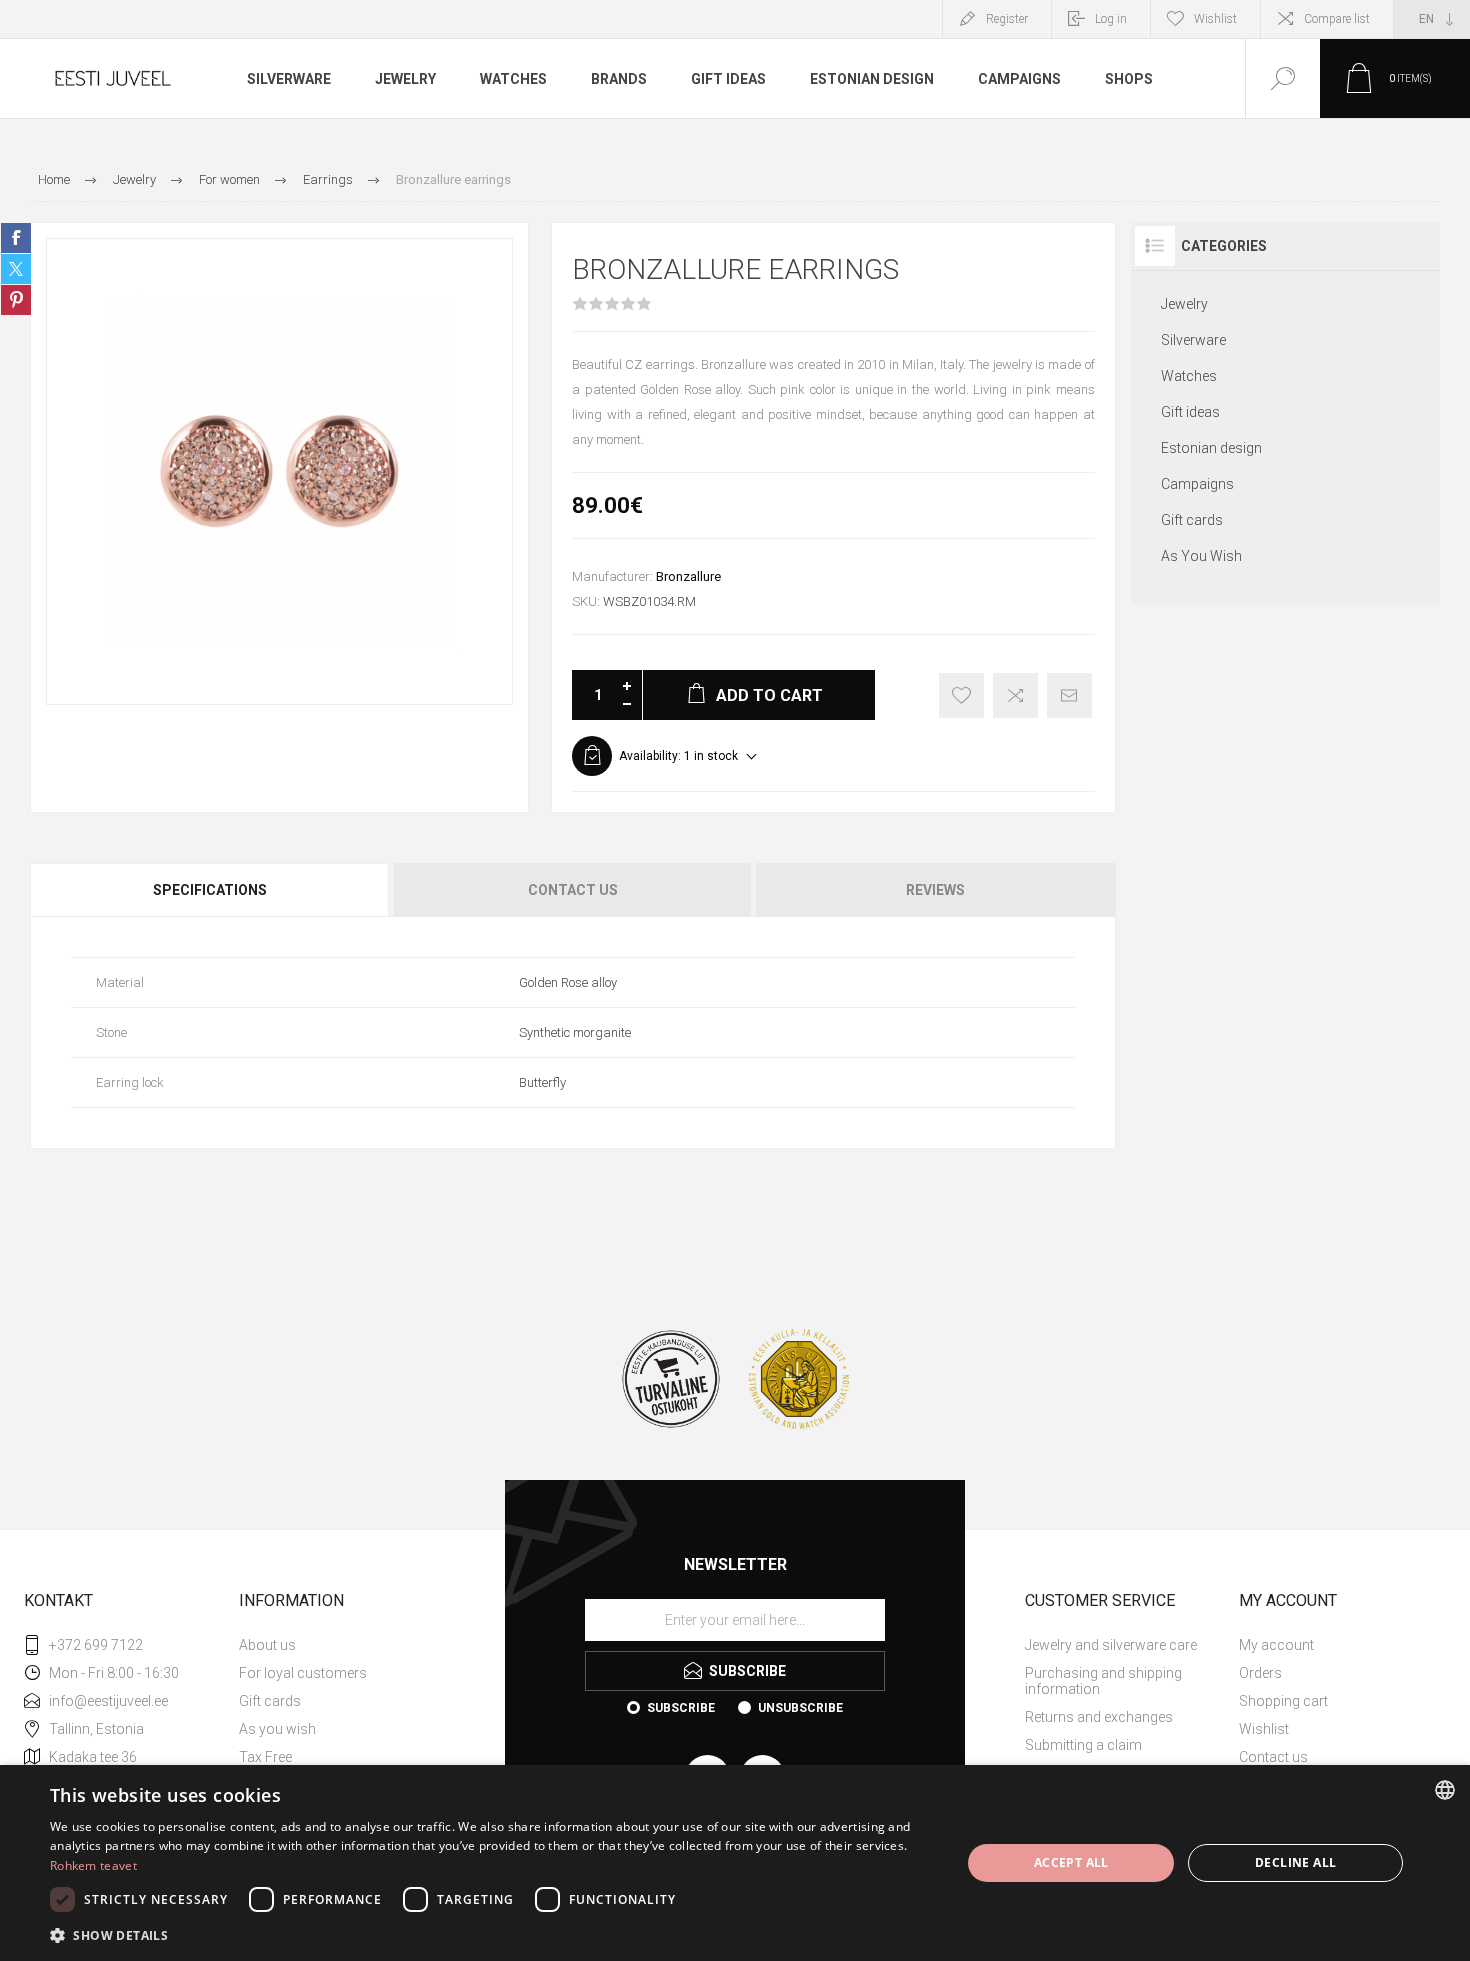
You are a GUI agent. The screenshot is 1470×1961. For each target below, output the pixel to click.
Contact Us (573, 890)
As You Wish (1201, 556)
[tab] (211, 890)
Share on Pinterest (16, 300)
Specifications (210, 890)
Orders (1260, 1673)
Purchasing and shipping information (1103, 1681)
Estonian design (1211, 448)
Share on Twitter (16, 269)
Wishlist (1264, 1729)
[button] (492, 1934)
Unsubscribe (800, 1708)
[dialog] (735, 1863)
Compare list (1337, 19)
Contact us (1273, 1757)
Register (1007, 19)
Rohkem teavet (93, 1865)
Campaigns (1197, 484)
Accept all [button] (1071, 1862)
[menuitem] (344, 1645)
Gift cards (1192, 520)
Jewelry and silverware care (1111, 1645)
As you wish (277, 1729)
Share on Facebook (16, 238)
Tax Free (265, 1757)
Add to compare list (1015, 695)
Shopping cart (1283, 1701)
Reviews (935, 890)
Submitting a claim (1083, 1745)
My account (1276, 1645)
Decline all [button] (1295, 1862)
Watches (1189, 376)
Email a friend (1069, 695)
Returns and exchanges (1099, 1717)
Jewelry (1184, 304)
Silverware (1193, 340)
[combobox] (1445, 1790)
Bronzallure (688, 576)
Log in (1111, 19)
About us (267, 1645)
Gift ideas (1190, 412)
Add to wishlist (961, 695)
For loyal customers (303, 1673)
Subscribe (681, 1708)
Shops (1129, 79)
